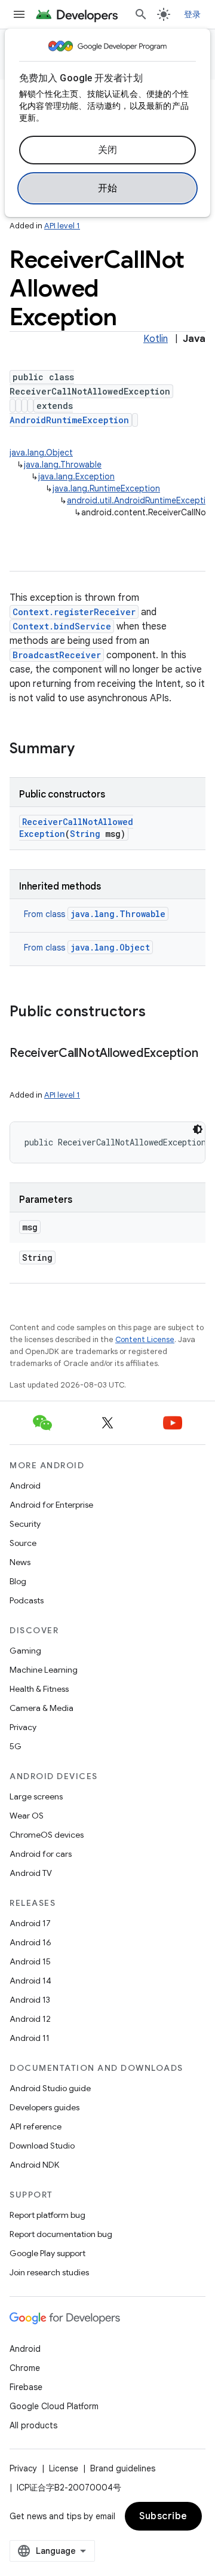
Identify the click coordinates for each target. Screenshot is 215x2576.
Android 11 (30, 2038)
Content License (145, 1339)
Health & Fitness (39, 1689)
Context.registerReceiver (74, 612)
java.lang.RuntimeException (106, 488)
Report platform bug (47, 2215)
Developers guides (44, 2107)
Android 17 (30, 1923)
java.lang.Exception (76, 476)
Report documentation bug (61, 2234)
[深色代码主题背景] (198, 1129)
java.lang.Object (41, 453)
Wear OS (27, 1816)
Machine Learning (44, 1670)
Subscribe (163, 2516)
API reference (36, 2126)
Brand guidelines (123, 2468)
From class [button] (95, 914)
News (20, 1562)
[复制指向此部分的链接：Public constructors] (158, 1013)
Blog (18, 1581)
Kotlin (156, 339)
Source (23, 1543)
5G (16, 1746)
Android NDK (34, 2165)
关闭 (108, 150)
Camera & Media (42, 1708)
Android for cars (41, 1854)
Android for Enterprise (51, 1505)
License (64, 2468)
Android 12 (30, 2019)
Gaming (25, 1651)
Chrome (25, 2368)
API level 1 (62, 226)
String (85, 834)
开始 (108, 188)
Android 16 (30, 1942)
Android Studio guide (50, 2088)
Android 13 (30, 2000)
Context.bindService (62, 626)
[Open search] (141, 14)
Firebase (26, 2387)
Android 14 (30, 1981)
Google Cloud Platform (54, 2406)
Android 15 (30, 1961)
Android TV (31, 1873)
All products (33, 2425)
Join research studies (49, 2272)
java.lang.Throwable (63, 465)
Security (25, 1524)
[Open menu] (19, 14)
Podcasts (27, 1600)
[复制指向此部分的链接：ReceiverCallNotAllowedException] (21, 1071)
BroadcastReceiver (57, 655)
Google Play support (47, 2253)
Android (25, 1486)
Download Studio (42, 2146)
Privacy (23, 1727)
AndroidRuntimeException (69, 420)
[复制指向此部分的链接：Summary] (87, 750)
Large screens (36, 1796)
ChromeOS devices (47, 1835)
